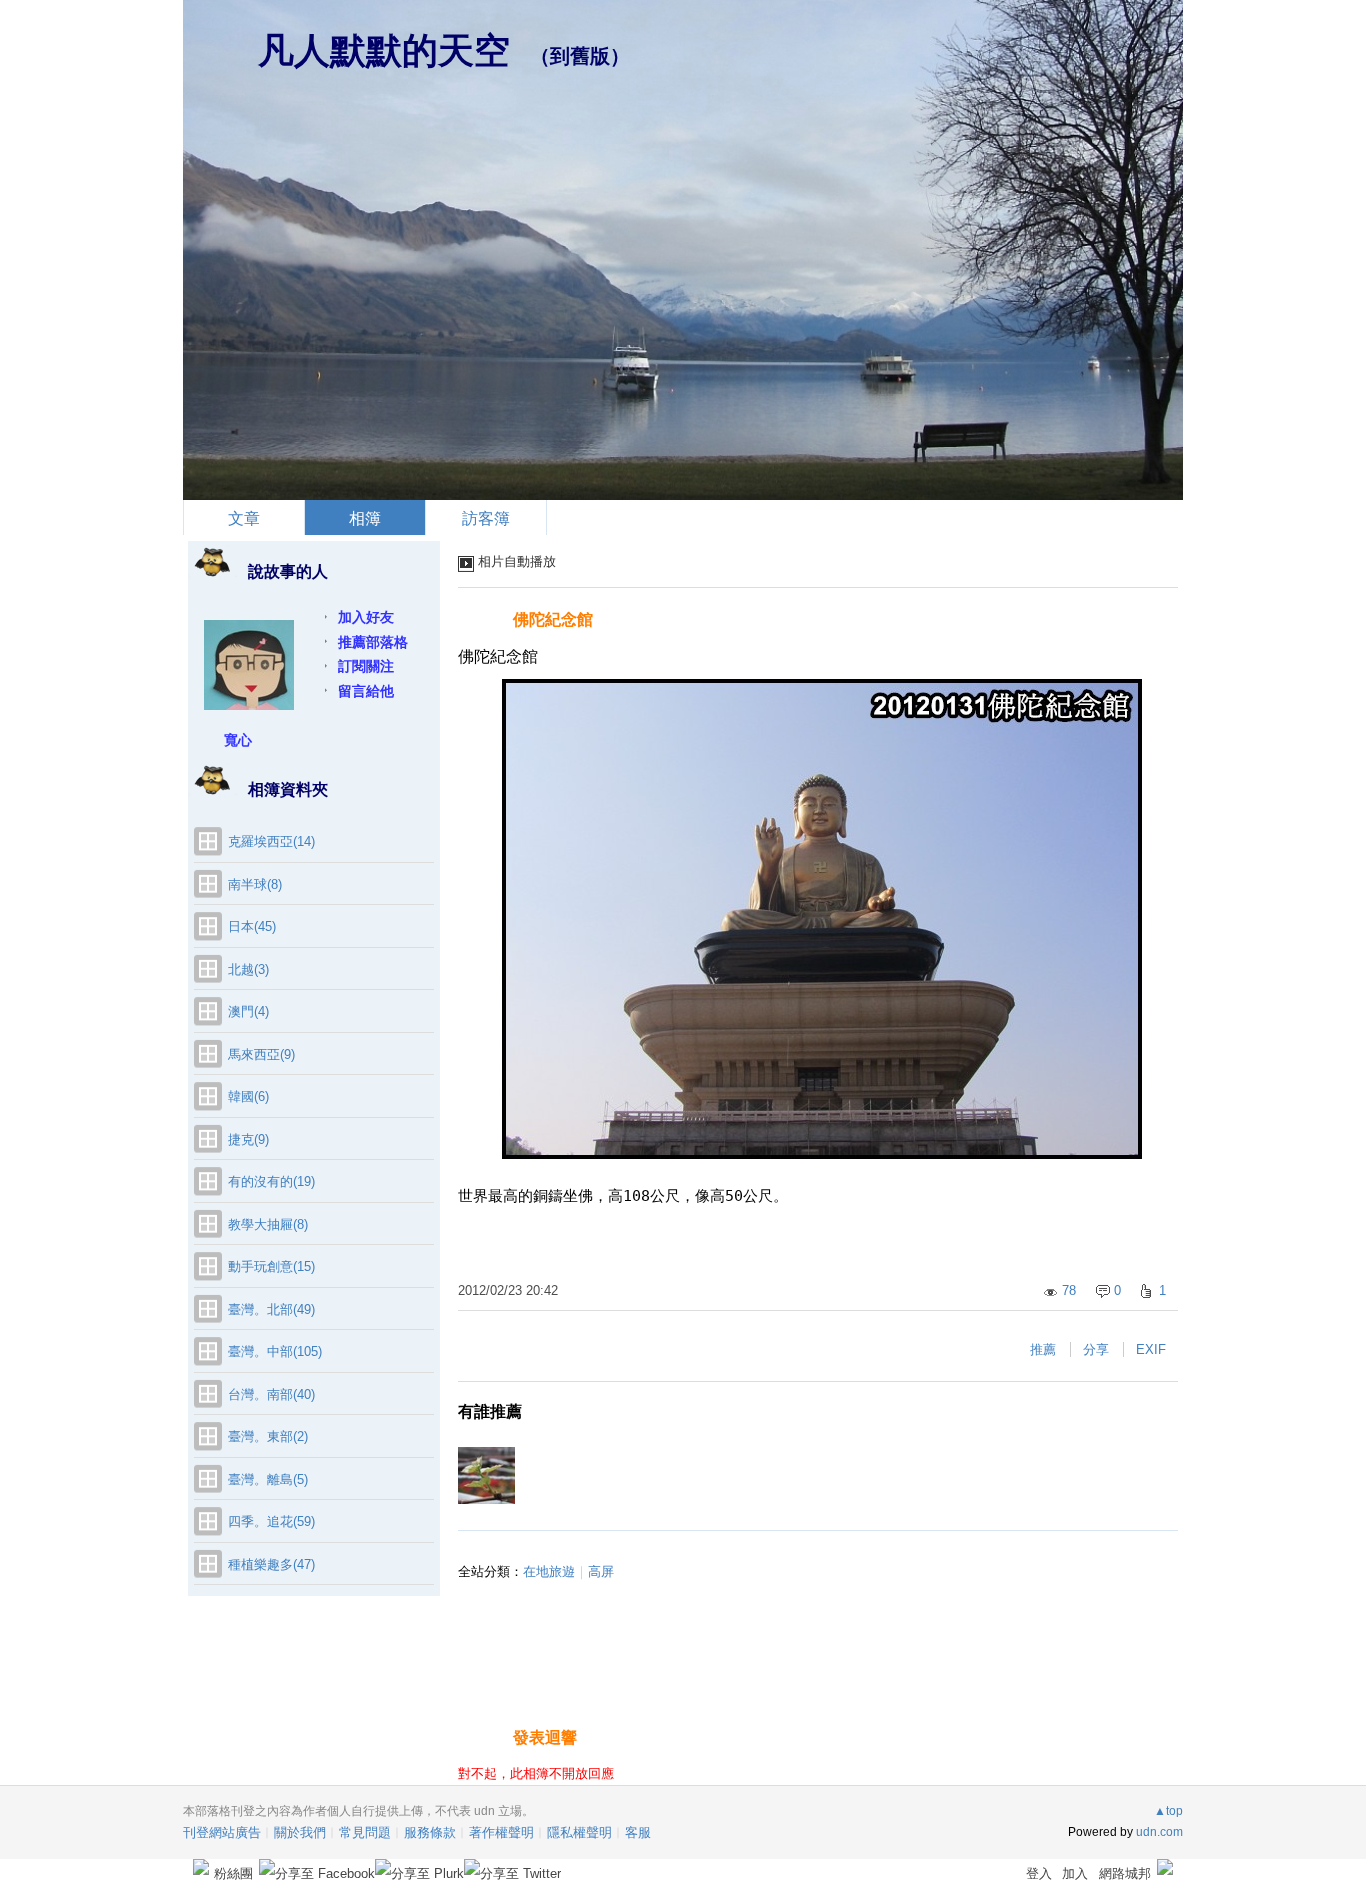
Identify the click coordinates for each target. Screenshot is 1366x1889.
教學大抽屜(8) (268, 1224)
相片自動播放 (517, 561)
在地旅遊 (549, 1571)
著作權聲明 (501, 1832)
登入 (1039, 1873)
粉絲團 (233, 1873)
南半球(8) (255, 884)
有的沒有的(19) (271, 1181)
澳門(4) (248, 1011)
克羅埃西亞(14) (271, 841)
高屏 (601, 1571)
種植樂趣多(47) (271, 1564)
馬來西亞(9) (261, 1054)
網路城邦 (1125, 1873)
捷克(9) (248, 1139)
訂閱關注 (366, 666)
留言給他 (366, 691)
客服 (638, 1832)
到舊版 (580, 56)
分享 (1096, 1349)
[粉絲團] (201, 1867)
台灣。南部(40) (271, 1394)
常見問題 (365, 1832)
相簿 (365, 518)
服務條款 (430, 1832)
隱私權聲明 (579, 1832)
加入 (1075, 1873)
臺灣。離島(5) (268, 1479)
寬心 (238, 740)
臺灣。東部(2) (268, 1436)
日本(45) (252, 926)
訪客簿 (486, 518)
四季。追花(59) (271, 1521)
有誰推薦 (490, 1411)
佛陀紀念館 (553, 619)
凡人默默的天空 (384, 50)
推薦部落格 (373, 642)
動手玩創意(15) (271, 1266)
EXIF (1151, 1349)
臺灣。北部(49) (271, 1309)
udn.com (1159, 1832)
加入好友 (366, 617)
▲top (1168, 1811)
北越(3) (248, 969)
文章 (244, 518)
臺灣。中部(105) (275, 1351)
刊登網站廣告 (222, 1832)
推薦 (1043, 1349)
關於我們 (300, 1832)
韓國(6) (248, 1096)
